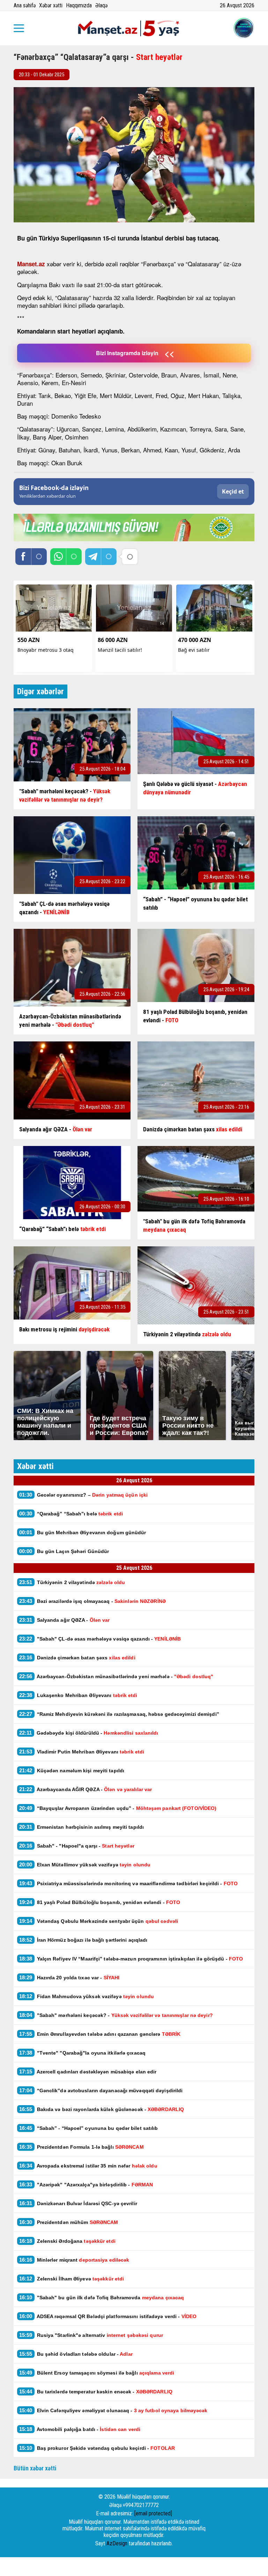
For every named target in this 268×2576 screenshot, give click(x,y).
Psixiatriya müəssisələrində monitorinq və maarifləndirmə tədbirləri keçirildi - (128, 1883)
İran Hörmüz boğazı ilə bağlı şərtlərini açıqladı (83, 1940)
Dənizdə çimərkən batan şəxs (77, 1657)
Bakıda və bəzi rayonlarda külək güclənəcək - (102, 2109)
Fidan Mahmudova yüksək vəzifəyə (87, 1996)
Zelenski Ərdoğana (67, 2241)
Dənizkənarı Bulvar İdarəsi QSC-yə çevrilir (78, 2203)
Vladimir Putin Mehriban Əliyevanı (82, 1752)
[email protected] (153, 2513)
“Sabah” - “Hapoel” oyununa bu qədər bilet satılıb (89, 2128)
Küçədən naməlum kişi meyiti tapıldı (72, 1770)
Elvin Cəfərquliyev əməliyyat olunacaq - (113, 2410)
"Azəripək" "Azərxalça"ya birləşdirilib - (86, 2184)
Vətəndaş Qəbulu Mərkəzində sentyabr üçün (99, 1921)
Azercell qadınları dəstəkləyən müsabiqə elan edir (89, 2071)
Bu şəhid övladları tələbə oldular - (76, 2354)
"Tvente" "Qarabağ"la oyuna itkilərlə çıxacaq (82, 2053)
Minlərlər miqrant (74, 2260)
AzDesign (117, 2543)
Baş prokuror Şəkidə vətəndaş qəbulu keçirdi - (97, 2448)
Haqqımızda (79, 5)
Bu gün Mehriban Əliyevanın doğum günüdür (83, 1532)
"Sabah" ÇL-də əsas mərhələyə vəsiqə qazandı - (100, 1639)
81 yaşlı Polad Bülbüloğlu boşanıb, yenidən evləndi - (100, 1902)
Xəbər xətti (51, 5)
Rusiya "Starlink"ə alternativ (91, 2335)
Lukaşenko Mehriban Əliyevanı (79, 1695)
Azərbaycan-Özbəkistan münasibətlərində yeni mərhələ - (116, 1676)
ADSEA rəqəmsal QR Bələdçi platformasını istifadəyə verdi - (108, 2316)
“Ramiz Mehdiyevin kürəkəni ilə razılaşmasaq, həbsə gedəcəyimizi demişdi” (119, 1714)
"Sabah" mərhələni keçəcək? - (116, 2015)
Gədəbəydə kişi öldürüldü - (89, 1733)
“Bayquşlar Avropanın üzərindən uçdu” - (118, 1808)
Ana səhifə (25, 5)
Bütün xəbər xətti (35, 2468)
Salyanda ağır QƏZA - (65, 1620)
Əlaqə (101, 5)
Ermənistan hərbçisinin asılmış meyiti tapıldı (81, 1827)
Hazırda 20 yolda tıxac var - (69, 1977)
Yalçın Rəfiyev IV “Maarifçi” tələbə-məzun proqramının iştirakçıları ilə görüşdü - (131, 1959)
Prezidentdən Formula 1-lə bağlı (81, 2147)
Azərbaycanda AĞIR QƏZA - (85, 1789)
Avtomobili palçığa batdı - (80, 2429)
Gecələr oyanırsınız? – (83, 1495)
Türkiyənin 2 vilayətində (72, 1582)
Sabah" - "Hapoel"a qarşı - (77, 1846)
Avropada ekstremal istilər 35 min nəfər (88, 2166)
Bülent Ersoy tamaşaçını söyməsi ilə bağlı (97, 2373)
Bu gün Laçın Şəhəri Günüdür (64, 1551)
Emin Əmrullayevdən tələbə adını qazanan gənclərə (100, 2034)
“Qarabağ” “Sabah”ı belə (71, 1514)
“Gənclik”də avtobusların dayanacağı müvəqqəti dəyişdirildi (101, 2090)
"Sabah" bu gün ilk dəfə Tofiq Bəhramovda (102, 2297)
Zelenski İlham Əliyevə (72, 2279)
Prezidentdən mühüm (69, 2222)
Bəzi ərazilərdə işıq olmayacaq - (92, 1601)
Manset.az (31, 264)
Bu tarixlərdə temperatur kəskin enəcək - (96, 2391)
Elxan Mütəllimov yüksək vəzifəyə (85, 1864)
